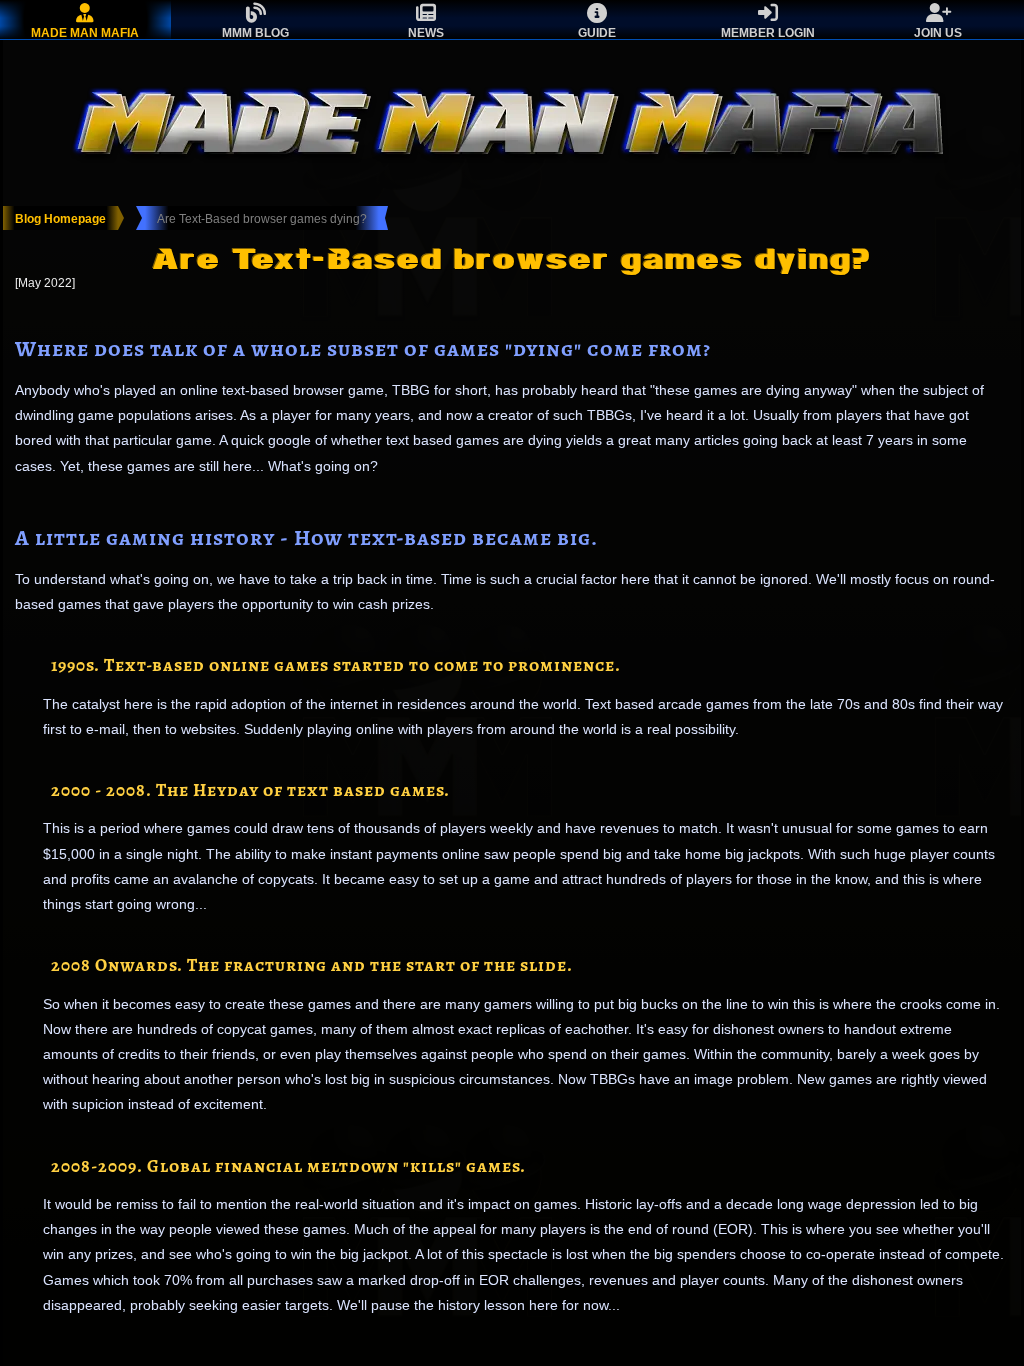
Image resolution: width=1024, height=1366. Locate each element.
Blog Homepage (60, 219)
